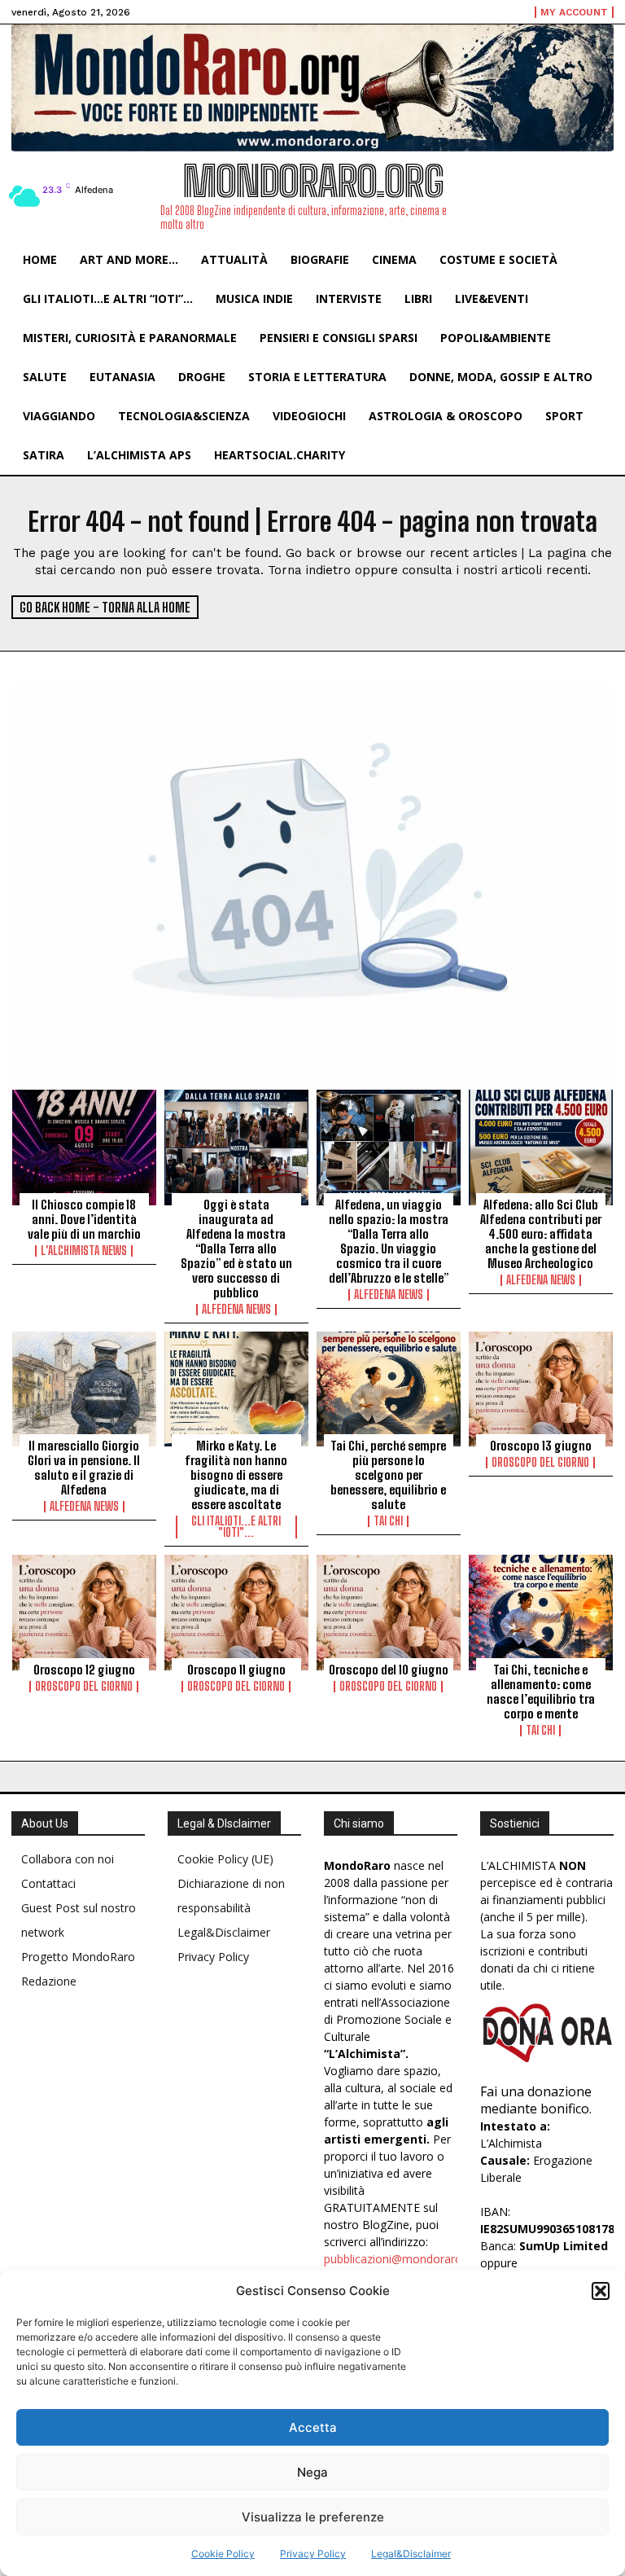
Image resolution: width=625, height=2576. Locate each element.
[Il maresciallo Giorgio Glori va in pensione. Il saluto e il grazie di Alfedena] (84, 1389)
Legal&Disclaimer (411, 2554)
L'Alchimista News (84, 1251)
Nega (312, 2472)
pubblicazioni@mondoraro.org (403, 2259)
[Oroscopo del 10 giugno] (389, 1613)
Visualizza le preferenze (313, 2517)
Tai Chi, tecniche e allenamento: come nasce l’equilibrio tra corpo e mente (541, 1692)
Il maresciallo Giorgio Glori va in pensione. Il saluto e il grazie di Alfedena (84, 1468)
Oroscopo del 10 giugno (389, 1670)
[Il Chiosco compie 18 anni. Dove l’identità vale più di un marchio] (84, 1148)
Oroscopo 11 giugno (236, 1670)
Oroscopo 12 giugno (84, 1670)
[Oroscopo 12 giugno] (84, 1613)
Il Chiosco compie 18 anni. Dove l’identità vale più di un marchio (84, 1219)
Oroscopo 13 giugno (541, 1446)
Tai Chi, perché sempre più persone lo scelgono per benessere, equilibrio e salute (388, 1475)
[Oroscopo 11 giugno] (236, 1613)
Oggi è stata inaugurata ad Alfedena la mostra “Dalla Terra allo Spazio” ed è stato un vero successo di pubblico (236, 1249)
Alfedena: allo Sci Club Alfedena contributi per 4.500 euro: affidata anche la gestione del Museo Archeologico (541, 1234)
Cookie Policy (223, 2554)
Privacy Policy (313, 2554)
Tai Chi (388, 1521)
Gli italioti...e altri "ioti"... (236, 1527)
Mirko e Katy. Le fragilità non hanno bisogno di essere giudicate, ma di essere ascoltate (236, 1475)
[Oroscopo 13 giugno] (541, 1389)
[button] (601, 2291)
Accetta (313, 2427)
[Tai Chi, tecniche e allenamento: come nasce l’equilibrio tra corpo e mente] (541, 1613)
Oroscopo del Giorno (540, 1463)
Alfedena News (236, 1310)
